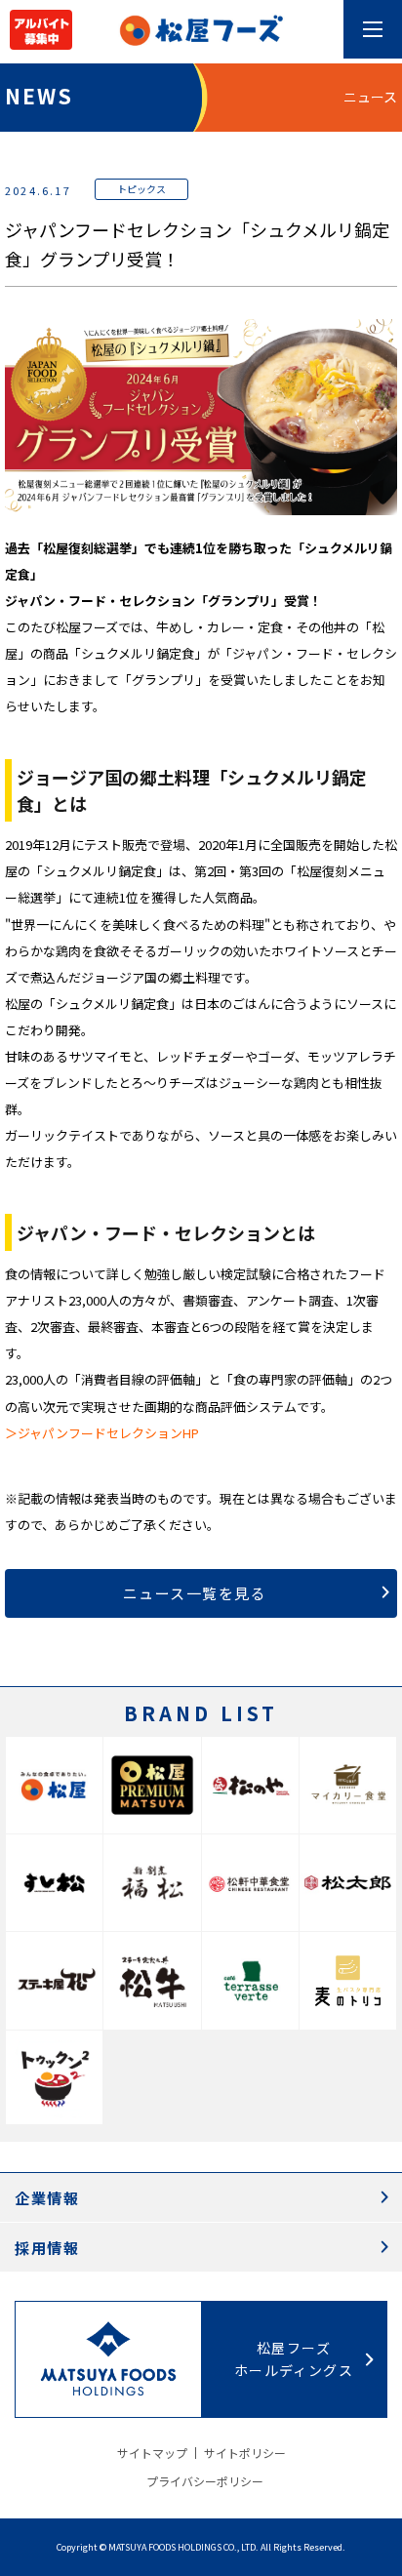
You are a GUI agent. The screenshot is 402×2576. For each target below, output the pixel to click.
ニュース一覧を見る (195, 1593)
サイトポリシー (245, 2453)
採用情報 (47, 2248)
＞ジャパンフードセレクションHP (102, 1433)
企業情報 (47, 2198)
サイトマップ (152, 2453)
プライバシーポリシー (205, 2481)
